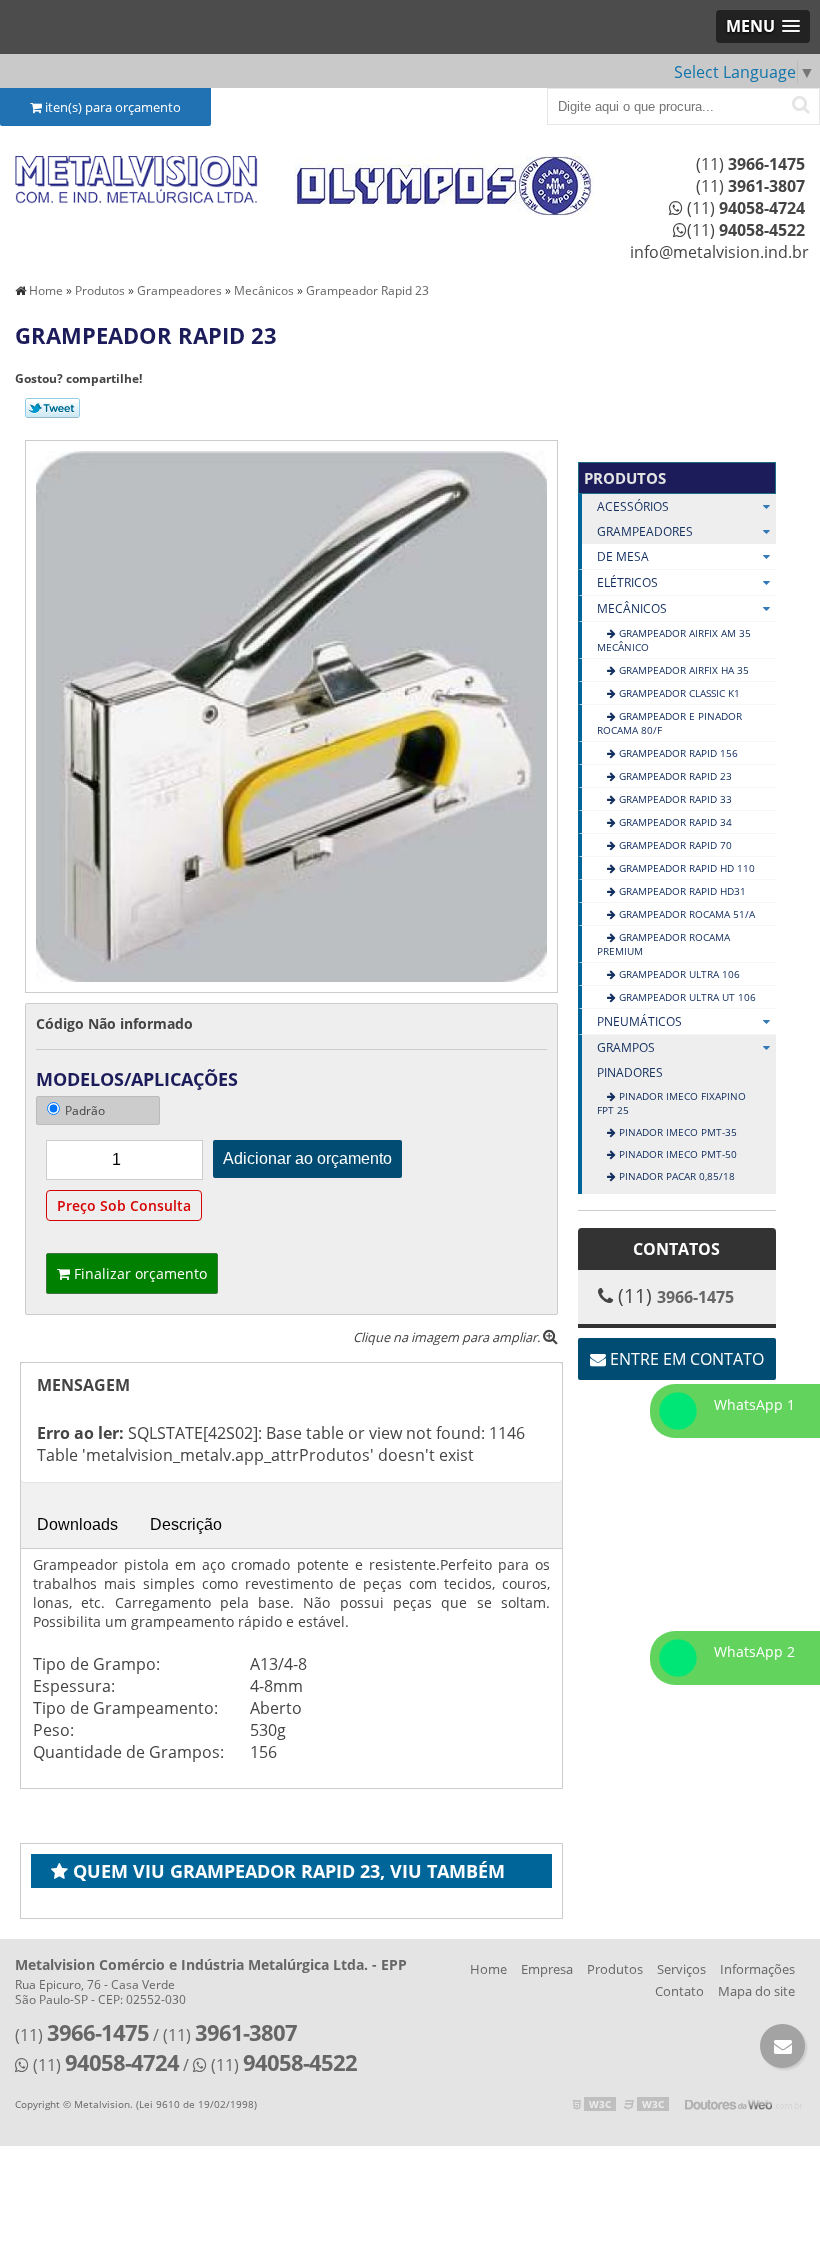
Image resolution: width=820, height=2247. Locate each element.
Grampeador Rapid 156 (677, 753)
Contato (679, 1991)
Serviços (681, 1969)
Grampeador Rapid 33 (674, 799)
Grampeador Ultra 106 (678, 974)
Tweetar (52, 408)
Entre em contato (685, 1359)
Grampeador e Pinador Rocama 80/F (669, 723)
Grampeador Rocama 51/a (685, 914)
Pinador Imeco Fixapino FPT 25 (671, 1103)
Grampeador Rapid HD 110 (685, 868)
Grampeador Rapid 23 (674, 776)
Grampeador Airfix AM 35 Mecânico (674, 640)
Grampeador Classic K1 (678, 693)
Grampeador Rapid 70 (674, 845)
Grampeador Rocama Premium (663, 944)
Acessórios (633, 506)
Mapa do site (756, 1991)
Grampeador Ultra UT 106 (686, 997)
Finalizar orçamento (138, 1273)
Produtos (625, 478)
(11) (750, 164)
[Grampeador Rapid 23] (291, 715)
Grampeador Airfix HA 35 (682, 670)
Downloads (77, 1524)
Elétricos (627, 582)
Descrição (186, 1524)
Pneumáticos (639, 1021)
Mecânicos (632, 608)
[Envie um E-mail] (782, 2046)
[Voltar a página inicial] (136, 180)
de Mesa (623, 556)
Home (488, 1969)
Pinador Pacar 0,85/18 (675, 1176)
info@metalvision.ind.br (719, 252)
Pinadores (630, 1072)
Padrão (85, 1110)
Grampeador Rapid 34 (674, 822)
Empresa (547, 1969)
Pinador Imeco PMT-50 (676, 1154)
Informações (757, 1969)
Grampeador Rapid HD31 (681, 891)
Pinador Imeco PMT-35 (676, 1132)
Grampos (626, 1047)
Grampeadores (645, 531)
